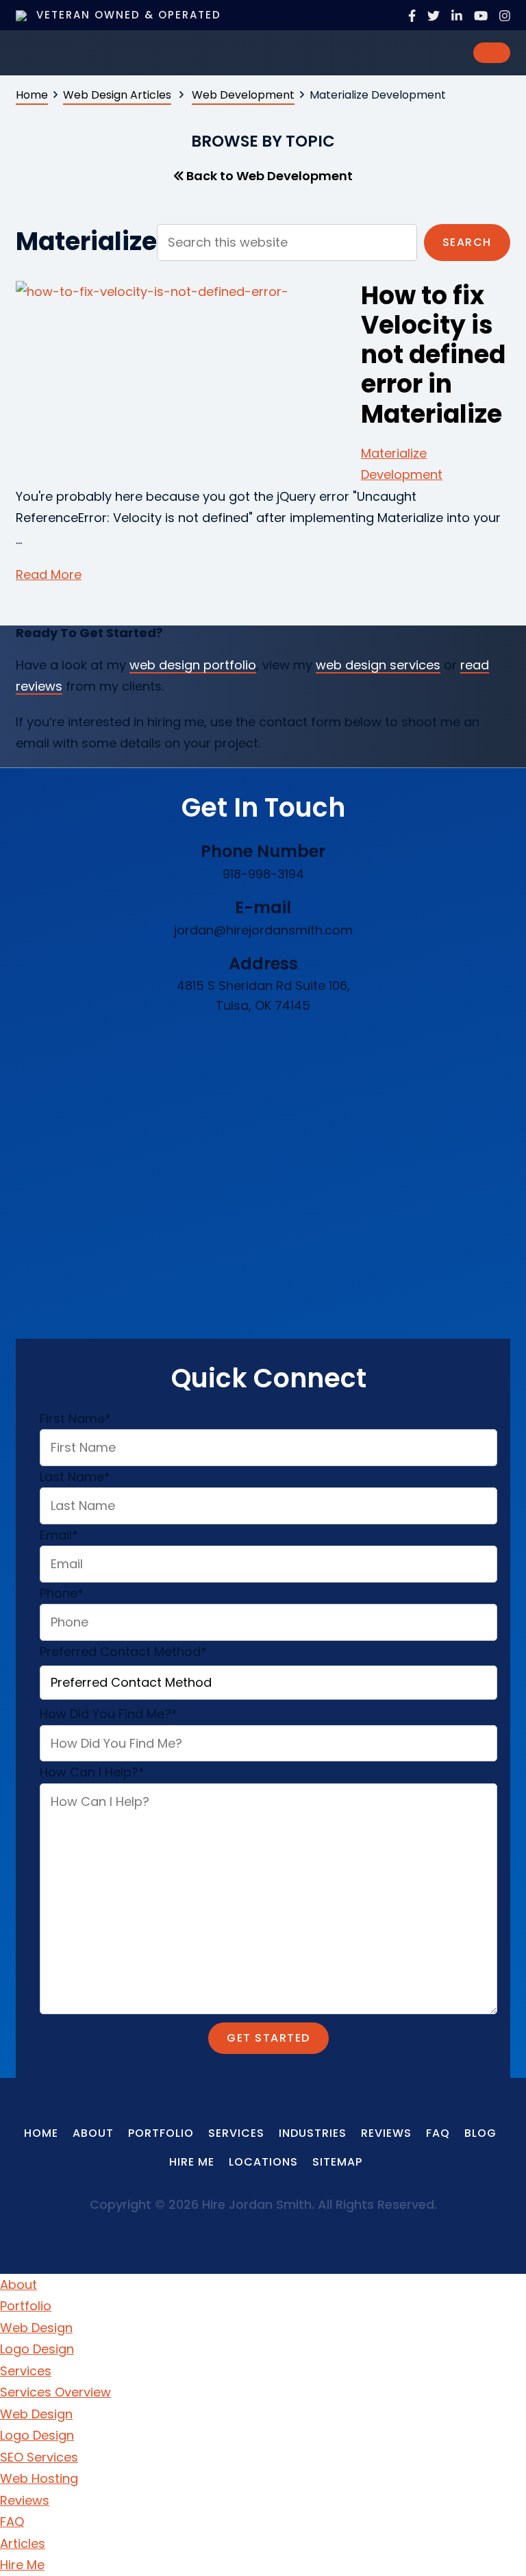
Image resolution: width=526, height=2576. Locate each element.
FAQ (12, 2522)
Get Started (268, 2038)
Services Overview (55, 2392)
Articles (23, 2543)
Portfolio (26, 2306)
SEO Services (39, 2457)
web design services (378, 665)
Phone (62, 1593)
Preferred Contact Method (123, 1651)
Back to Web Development (268, 176)
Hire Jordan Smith (118, 51)
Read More (49, 574)
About (18, 2284)
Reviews (25, 2500)
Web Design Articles (117, 95)
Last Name (75, 1477)
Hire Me (22, 2565)
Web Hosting (39, 2478)
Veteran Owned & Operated (127, 15)
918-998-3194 (263, 874)
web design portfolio (193, 665)
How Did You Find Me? (109, 1714)
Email (59, 1535)
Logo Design (37, 2349)
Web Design (36, 2328)
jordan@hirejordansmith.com (263, 930)
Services (26, 2371)
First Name (75, 1419)
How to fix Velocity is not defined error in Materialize (433, 355)
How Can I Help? (92, 1772)
